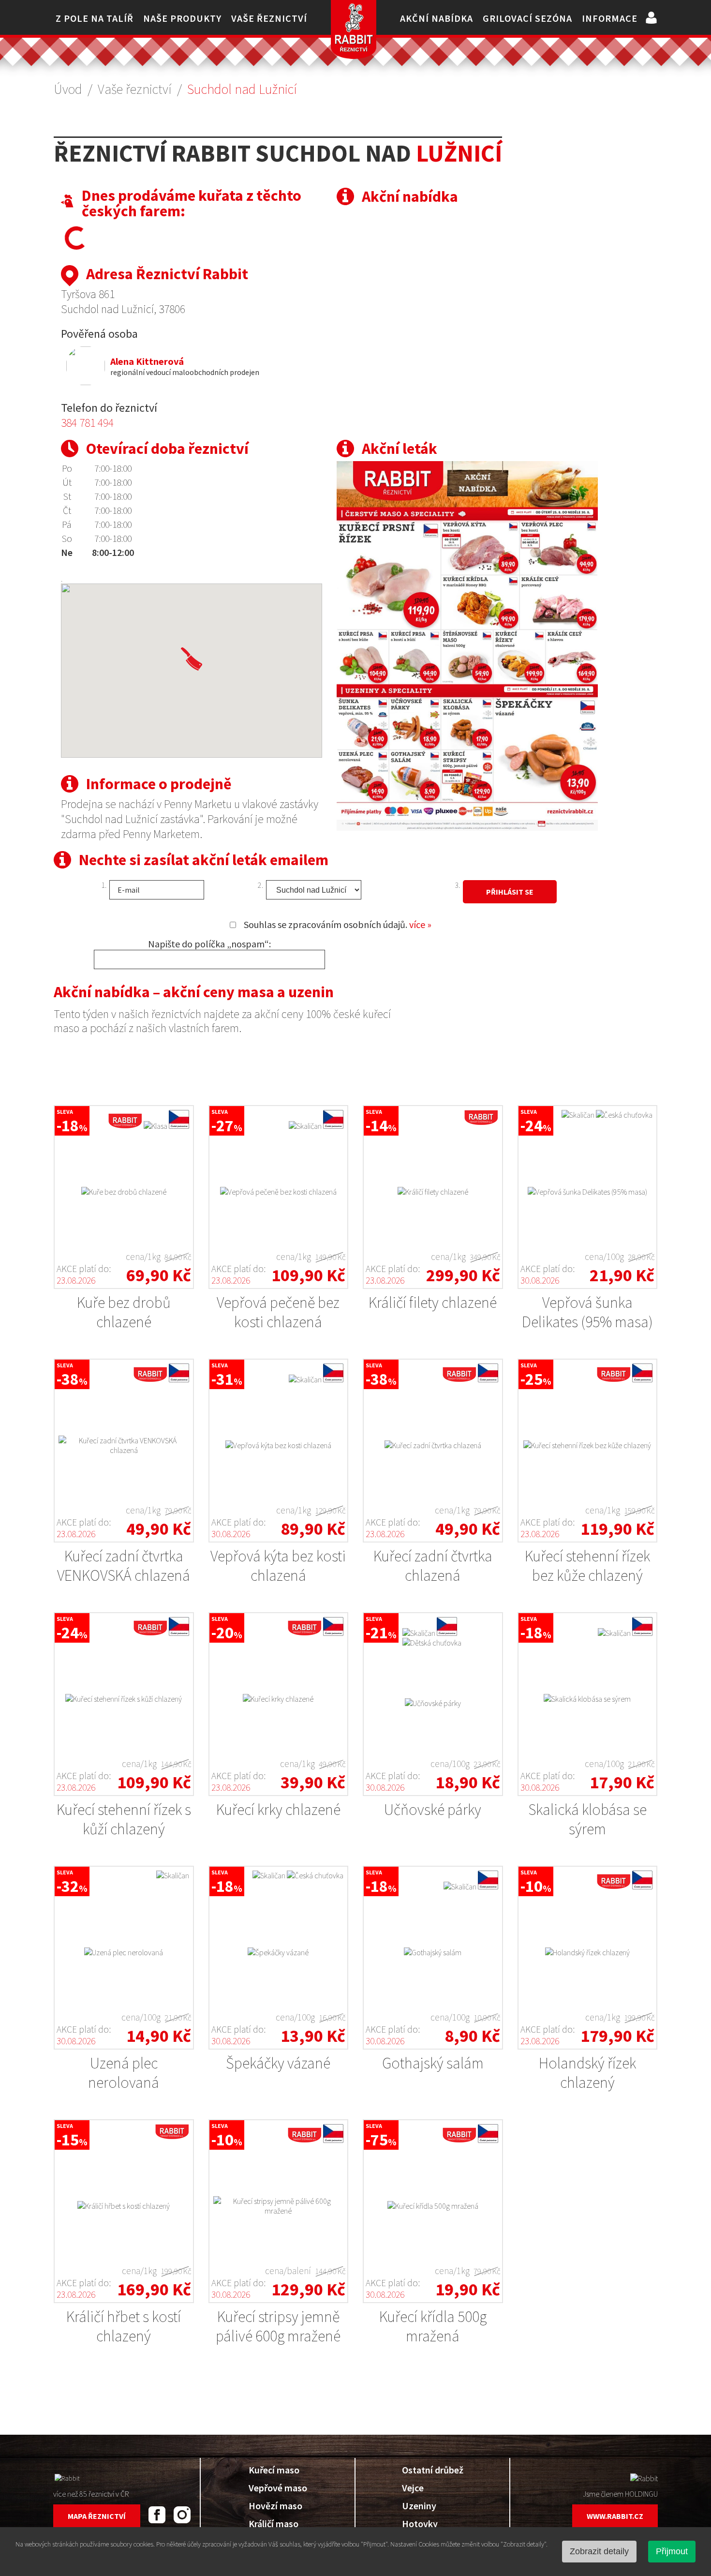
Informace (610, 18)
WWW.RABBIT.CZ (615, 2516)
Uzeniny (419, 2506)
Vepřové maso (278, 2488)
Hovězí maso (275, 2506)
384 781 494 (87, 423)
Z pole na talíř (95, 18)
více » (420, 924)
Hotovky (420, 2524)
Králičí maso (274, 2524)
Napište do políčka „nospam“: (209, 944)
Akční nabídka (437, 18)
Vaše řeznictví (269, 18)
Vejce (413, 2488)
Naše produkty (182, 18)
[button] (192, 659)
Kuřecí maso (274, 2470)
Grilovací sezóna (527, 18)
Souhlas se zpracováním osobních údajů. (338, 924)
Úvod (68, 89)
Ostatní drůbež (433, 2470)
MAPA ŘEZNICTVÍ (97, 2516)
